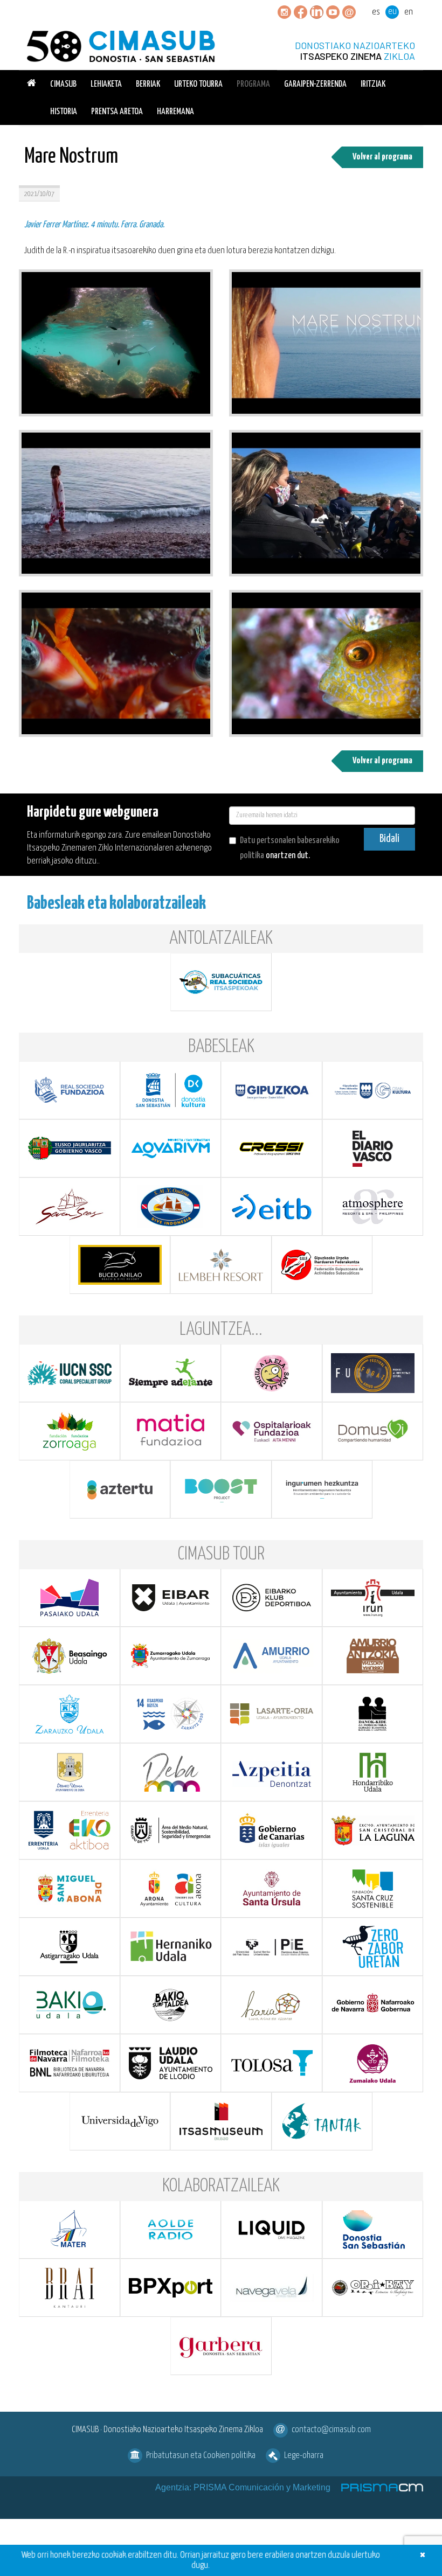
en (409, 12)
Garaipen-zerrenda (315, 84)
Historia (64, 112)
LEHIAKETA (106, 84)
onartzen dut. (290, 848)
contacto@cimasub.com (331, 2430)
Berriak (148, 84)
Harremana (175, 112)
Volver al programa (382, 157)
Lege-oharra (304, 2456)
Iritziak (373, 84)
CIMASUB (63, 84)
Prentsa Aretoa (117, 112)
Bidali (389, 839)
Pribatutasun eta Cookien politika (201, 2456)
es (376, 12)
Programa (253, 84)
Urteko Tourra (198, 84)
